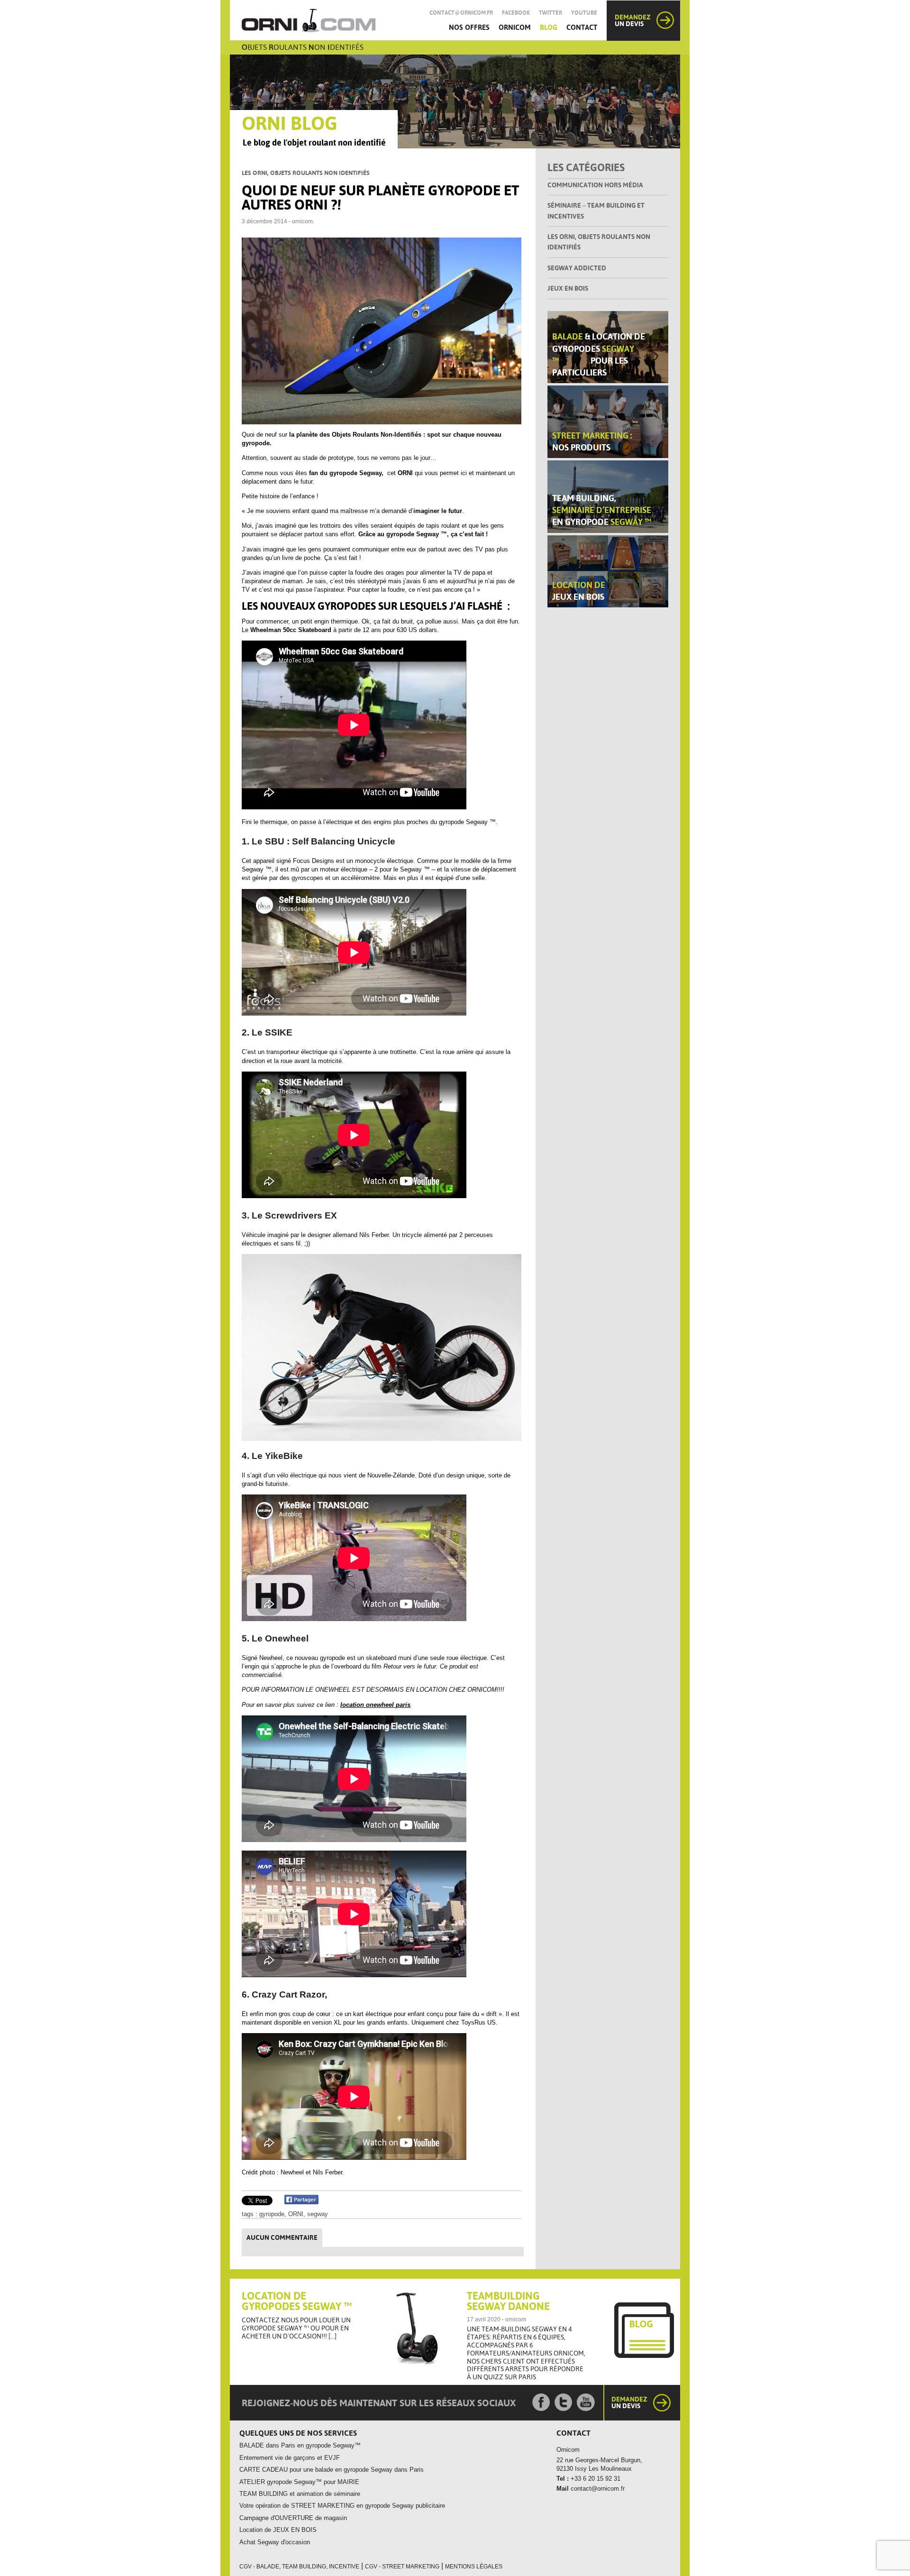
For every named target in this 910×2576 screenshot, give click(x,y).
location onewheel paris (375, 1705)
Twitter (551, 13)
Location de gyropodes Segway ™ (297, 2301)
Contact (582, 27)
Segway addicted (577, 268)
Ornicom (515, 27)
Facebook (516, 13)
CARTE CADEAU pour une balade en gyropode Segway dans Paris (332, 2470)
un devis (633, 20)
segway (318, 2214)
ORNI (296, 2214)
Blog (549, 27)
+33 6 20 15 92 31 (595, 2479)
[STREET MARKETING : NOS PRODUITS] (608, 421)
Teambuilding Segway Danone (508, 2301)
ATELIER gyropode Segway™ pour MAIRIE (299, 2482)
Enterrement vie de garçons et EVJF (290, 2458)
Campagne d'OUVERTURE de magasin (293, 2518)
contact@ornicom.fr (461, 13)
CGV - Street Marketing (402, 2567)
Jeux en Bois (568, 288)
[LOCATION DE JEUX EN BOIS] (608, 571)
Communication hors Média (595, 185)
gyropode (272, 2214)
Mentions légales (474, 2567)
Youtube (584, 13)
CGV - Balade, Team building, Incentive (299, 2567)
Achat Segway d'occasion (275, 2542)
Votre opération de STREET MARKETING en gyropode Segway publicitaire (342, 2506)
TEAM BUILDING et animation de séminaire (300, 2494)
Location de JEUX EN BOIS (278, 2530)
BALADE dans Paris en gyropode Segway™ (300, 2445)
